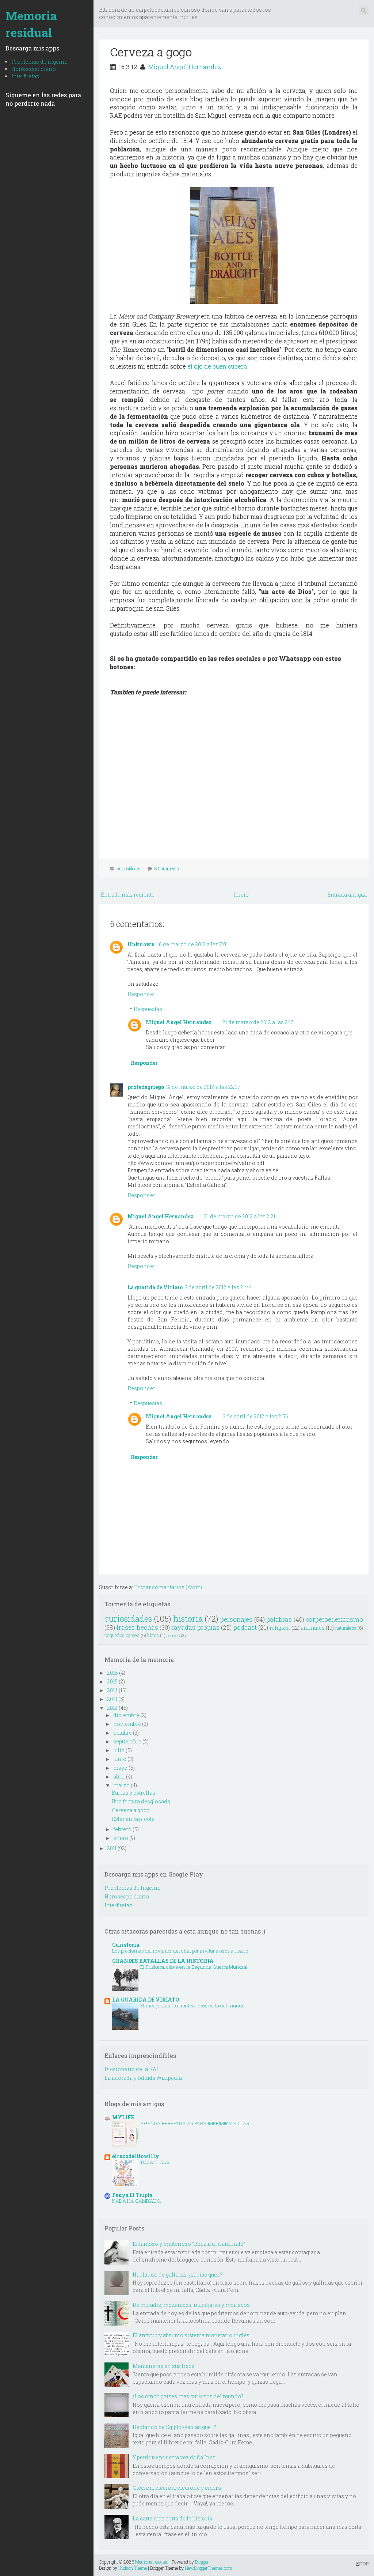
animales (313, 1628)
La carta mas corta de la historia (172, 2518)
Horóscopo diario (34, 69)
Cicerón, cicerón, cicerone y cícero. (177, 2488)
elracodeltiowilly (136, 2156)
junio (120, 1759)
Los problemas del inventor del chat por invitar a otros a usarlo (180, 1951)
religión (280, 1628)
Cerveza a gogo (151, 52)
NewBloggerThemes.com (209, 2568)
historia (188, 1619)
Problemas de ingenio (39, 62)
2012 (112, 1708)
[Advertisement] (232, 35)
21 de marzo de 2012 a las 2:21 (240, 1216)
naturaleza (346, 1628)
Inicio (241, 895)
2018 (112, 1673)
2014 (112, 1690)
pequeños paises (122, 1635)
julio (119, 1750)
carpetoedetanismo (334, 1619)
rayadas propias (195, 1627)
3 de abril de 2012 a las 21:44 (218, 1287)
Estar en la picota (133, 1819)
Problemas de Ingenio (133, 1888)
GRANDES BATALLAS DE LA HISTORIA (163, 1961)
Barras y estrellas (133, 1793)
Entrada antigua (347, 895)
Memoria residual (31, 24)
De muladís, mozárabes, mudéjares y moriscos (191, 2305)
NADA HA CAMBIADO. (137, 2201)
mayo (120, 1768)
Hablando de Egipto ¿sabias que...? (174, 2427)
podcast (245, 1627)
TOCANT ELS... (157, 2162)
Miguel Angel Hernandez (184, 67)
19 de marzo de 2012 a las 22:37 (203, 1087)
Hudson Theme (133, 2568)
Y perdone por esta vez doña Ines (174, 2457)
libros (153, 1635)
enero (121, 1838)
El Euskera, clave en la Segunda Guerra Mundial (194, 1967)
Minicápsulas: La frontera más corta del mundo (192, 2006)
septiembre (127, 1741)
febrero (122, 1829)
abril (119, 1777)
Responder (141, 994)
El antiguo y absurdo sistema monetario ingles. (192, 2335)
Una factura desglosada (141, 1801)
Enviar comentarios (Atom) (168, 1587)
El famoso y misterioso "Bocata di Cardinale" (189, 2244)
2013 (112, 1699)
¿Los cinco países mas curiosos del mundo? (188, 2396)
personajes (236, 1619)
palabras (279, 1619)
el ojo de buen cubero (217, 366)
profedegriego (146, 1087)
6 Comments (167, 868)
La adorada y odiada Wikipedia (143, 2078)
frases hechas (137, 1627)
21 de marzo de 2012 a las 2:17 (258, 1022)
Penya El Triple (132, 2195)
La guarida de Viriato (155, 1287)
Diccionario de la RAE (132, 2069)
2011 (112, 1848)
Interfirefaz (25, 76)
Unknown (141, 944)
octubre (123, 1733)
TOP (364, 2564)
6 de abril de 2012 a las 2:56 (255, 1416)
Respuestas (148, 1009)
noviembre (127, 1724)
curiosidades (129, 868)
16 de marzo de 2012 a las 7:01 (192, 944)
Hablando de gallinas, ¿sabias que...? (178, 2275)
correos (173, 1635)
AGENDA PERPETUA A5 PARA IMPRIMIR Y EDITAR (195, 2123)
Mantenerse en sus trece (163, 2366)
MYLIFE (123, 2117)
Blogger (202, 2562)
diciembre (126, 1715)
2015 (112, 1681)
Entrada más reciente (128, 895)
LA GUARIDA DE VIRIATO (146, 2000)
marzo (121, 1785)
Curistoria (126, 1945)
